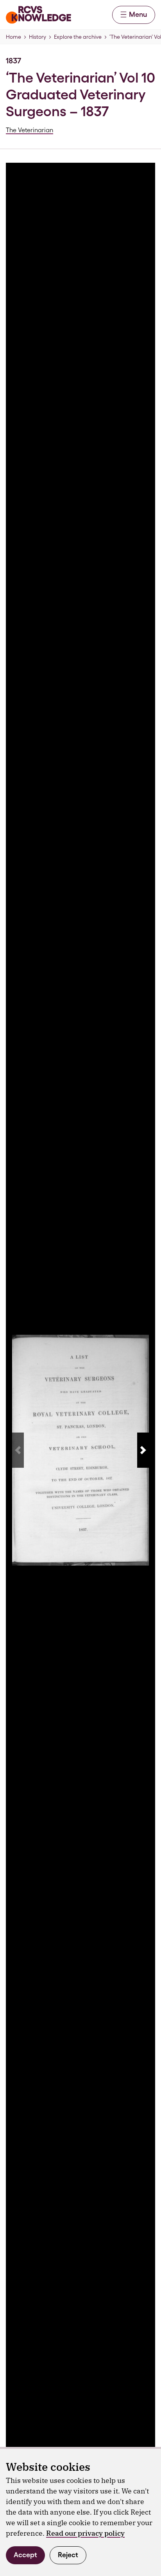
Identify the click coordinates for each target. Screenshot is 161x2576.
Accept (25, 2555)
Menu (138, 14)
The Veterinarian (30, 130)
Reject (68, 2555)
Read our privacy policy (85, 2533)
